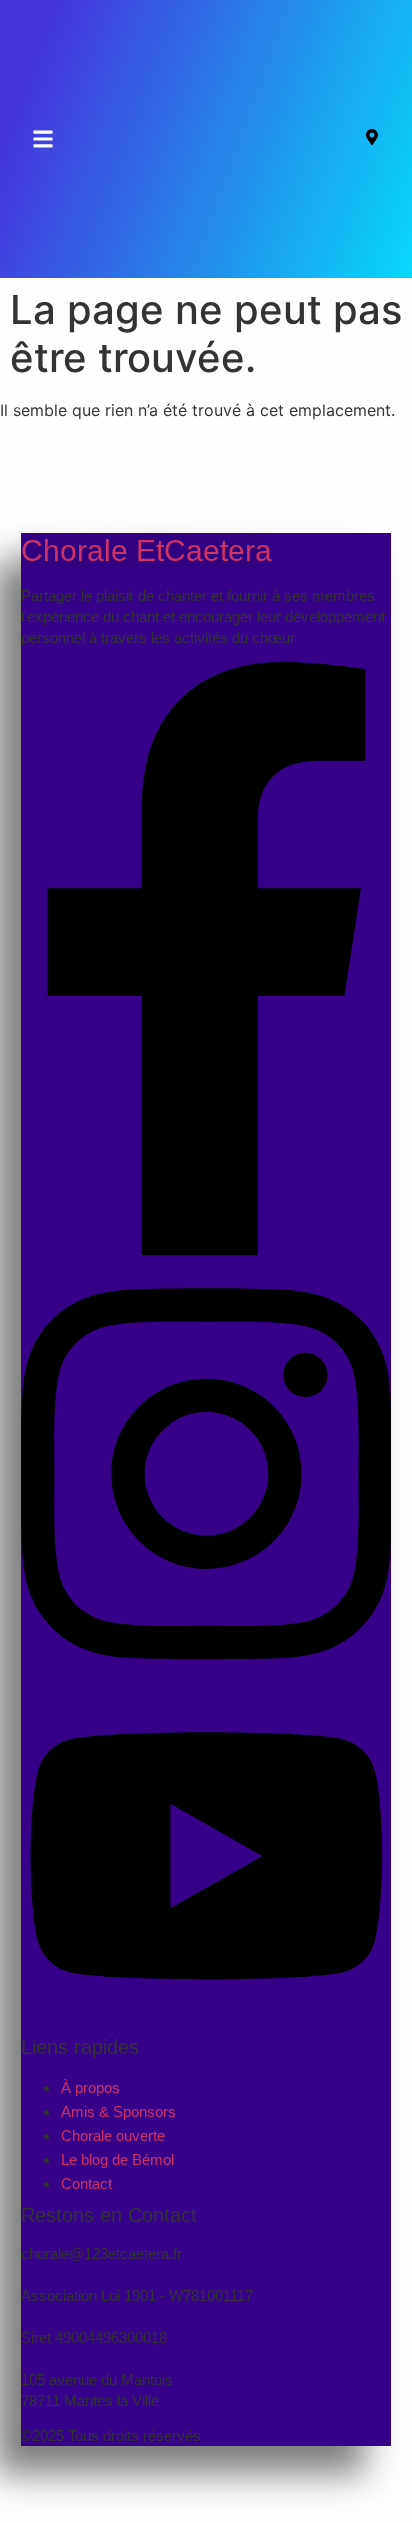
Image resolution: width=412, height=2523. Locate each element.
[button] (43, 139)
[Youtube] (206, 2015)
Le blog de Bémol (117, 2159)
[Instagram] (206, 1679)
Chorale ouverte (113, 2135)
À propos (90, 2087)
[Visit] (372, 139)
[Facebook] (206, 1250)
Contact (86, 2183)
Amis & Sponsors (118, 2111)
